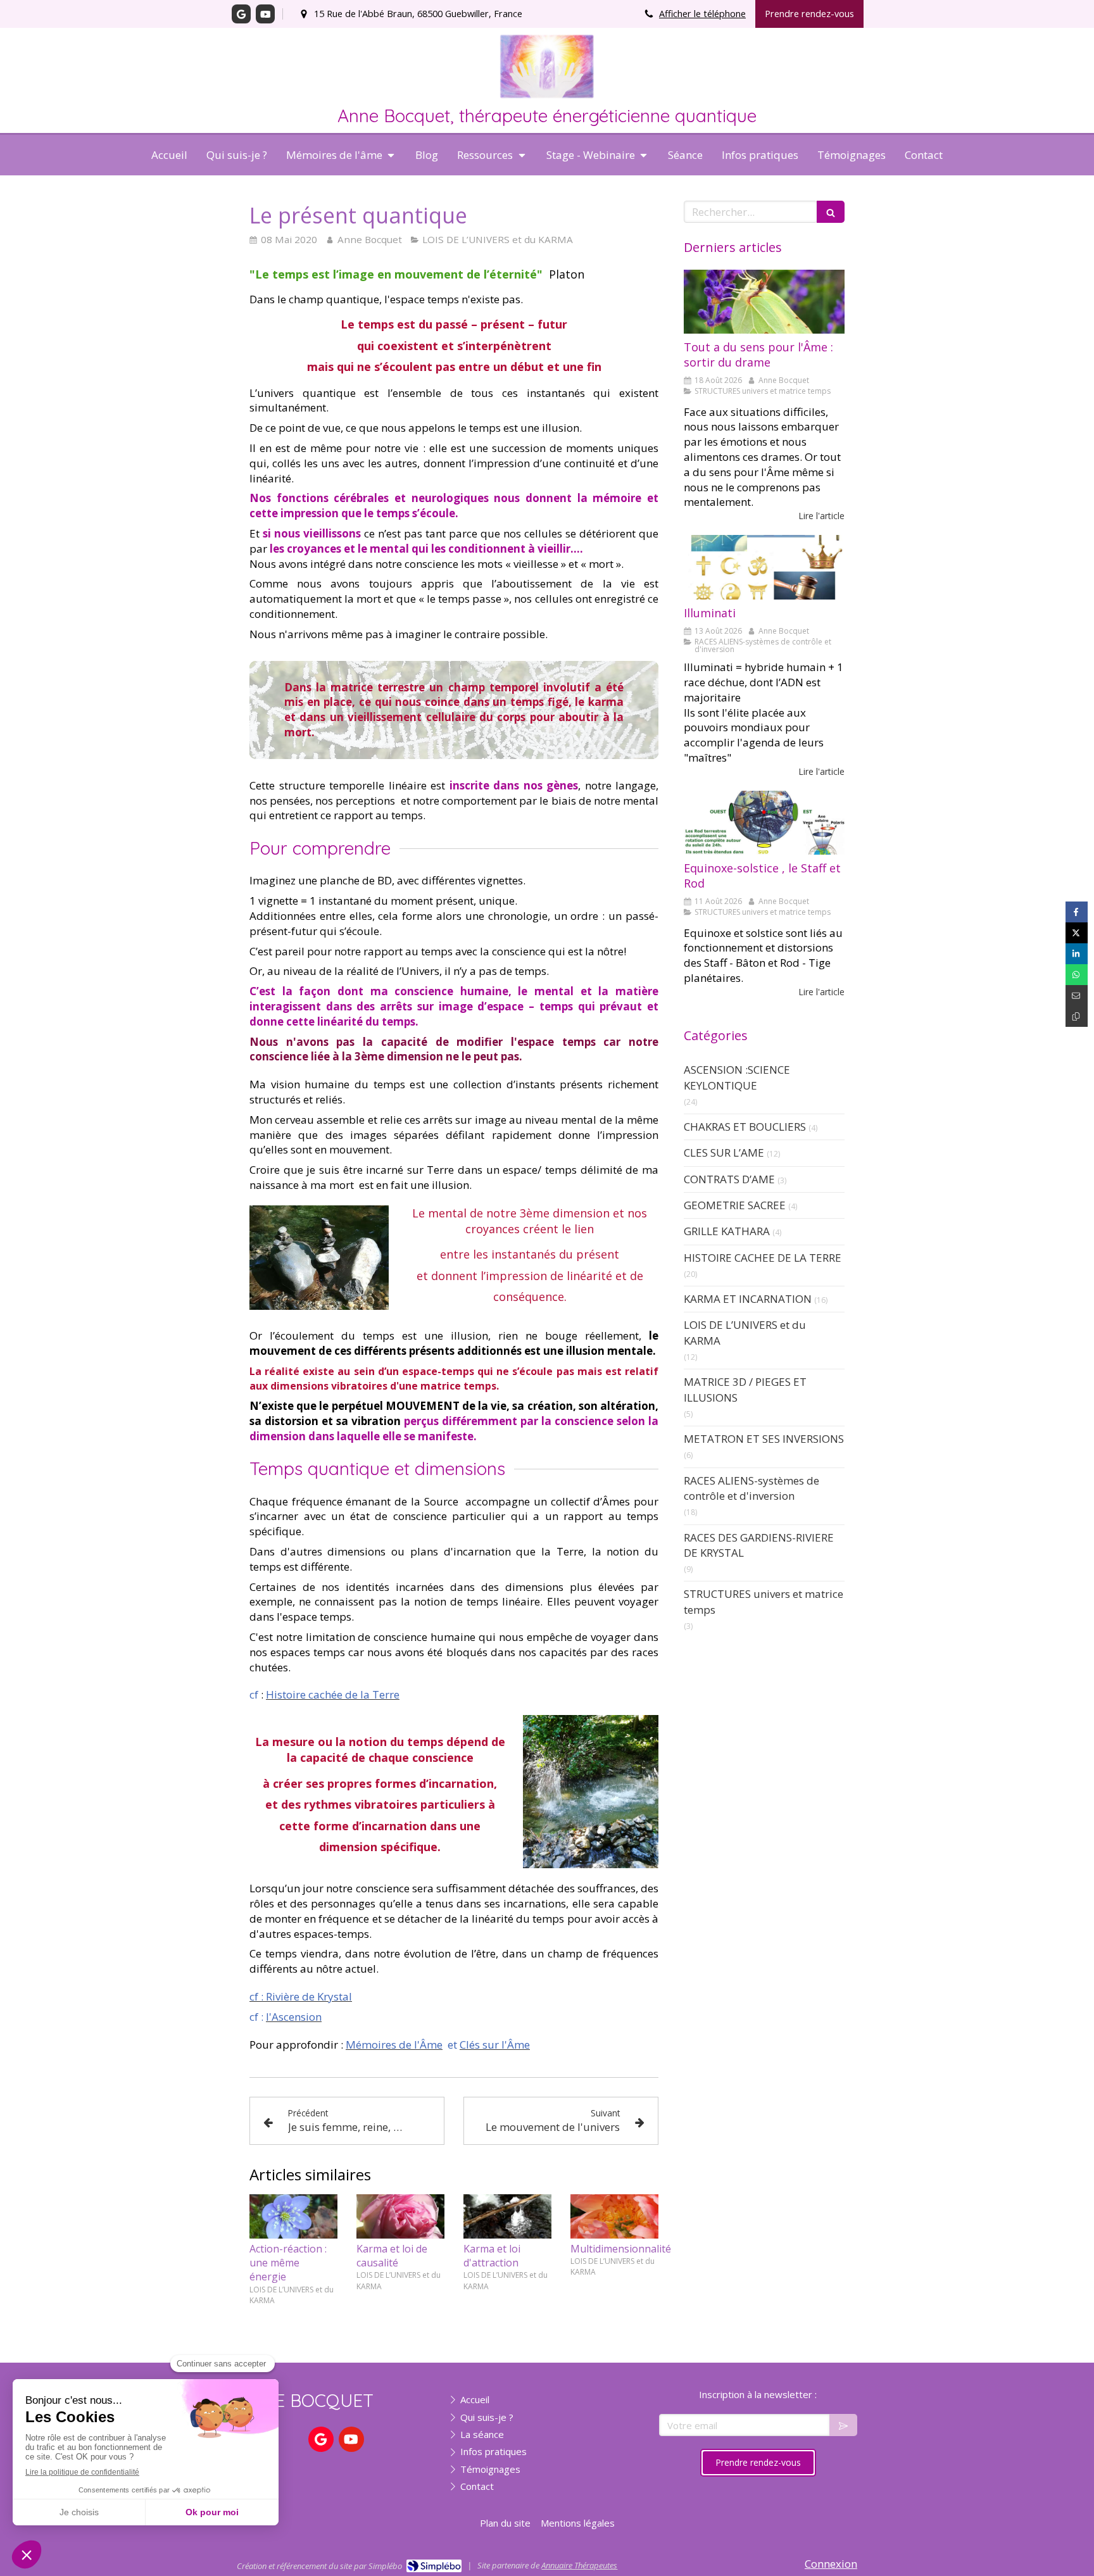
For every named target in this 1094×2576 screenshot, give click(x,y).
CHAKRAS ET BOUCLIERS (745, 1127)
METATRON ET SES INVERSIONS (764, 1439)
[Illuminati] (764, 567)
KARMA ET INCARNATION (748, 1299)
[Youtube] (265, 14)
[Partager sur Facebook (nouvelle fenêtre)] (1077, 912)
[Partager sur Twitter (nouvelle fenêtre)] (1077, 933)
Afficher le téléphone (702, 14)
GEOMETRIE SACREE (735, 1205)
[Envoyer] (843, 2425)
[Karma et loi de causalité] (400, 2216)
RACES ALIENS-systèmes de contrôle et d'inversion (751, 1488)
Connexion (831, 2564)
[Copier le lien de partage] (1077, 1016)
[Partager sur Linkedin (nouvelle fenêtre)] (1077, 954)
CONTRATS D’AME (729, 1179)
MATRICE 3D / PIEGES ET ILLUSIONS (745, 1389)
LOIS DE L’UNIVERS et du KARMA (745, 1332)
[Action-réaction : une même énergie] (293, 2216)
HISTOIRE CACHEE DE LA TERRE (763, 1258)
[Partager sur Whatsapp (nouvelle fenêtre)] (1077, 975)
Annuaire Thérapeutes (579, 2565)
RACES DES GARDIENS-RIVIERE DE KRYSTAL (759, 1545)
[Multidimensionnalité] (614, 2216)
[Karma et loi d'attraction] (507, 2216)
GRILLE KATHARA (727, 1231)
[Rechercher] (831, 212)
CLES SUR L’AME (724, 1153)
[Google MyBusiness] (241, 14)
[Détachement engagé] (764, 302)
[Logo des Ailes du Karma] (547, 95)
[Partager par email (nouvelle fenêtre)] (1077, 996)
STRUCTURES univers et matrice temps (764, 1601)
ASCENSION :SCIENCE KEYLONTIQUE (737, 1077)
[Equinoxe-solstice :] (764, 823)
